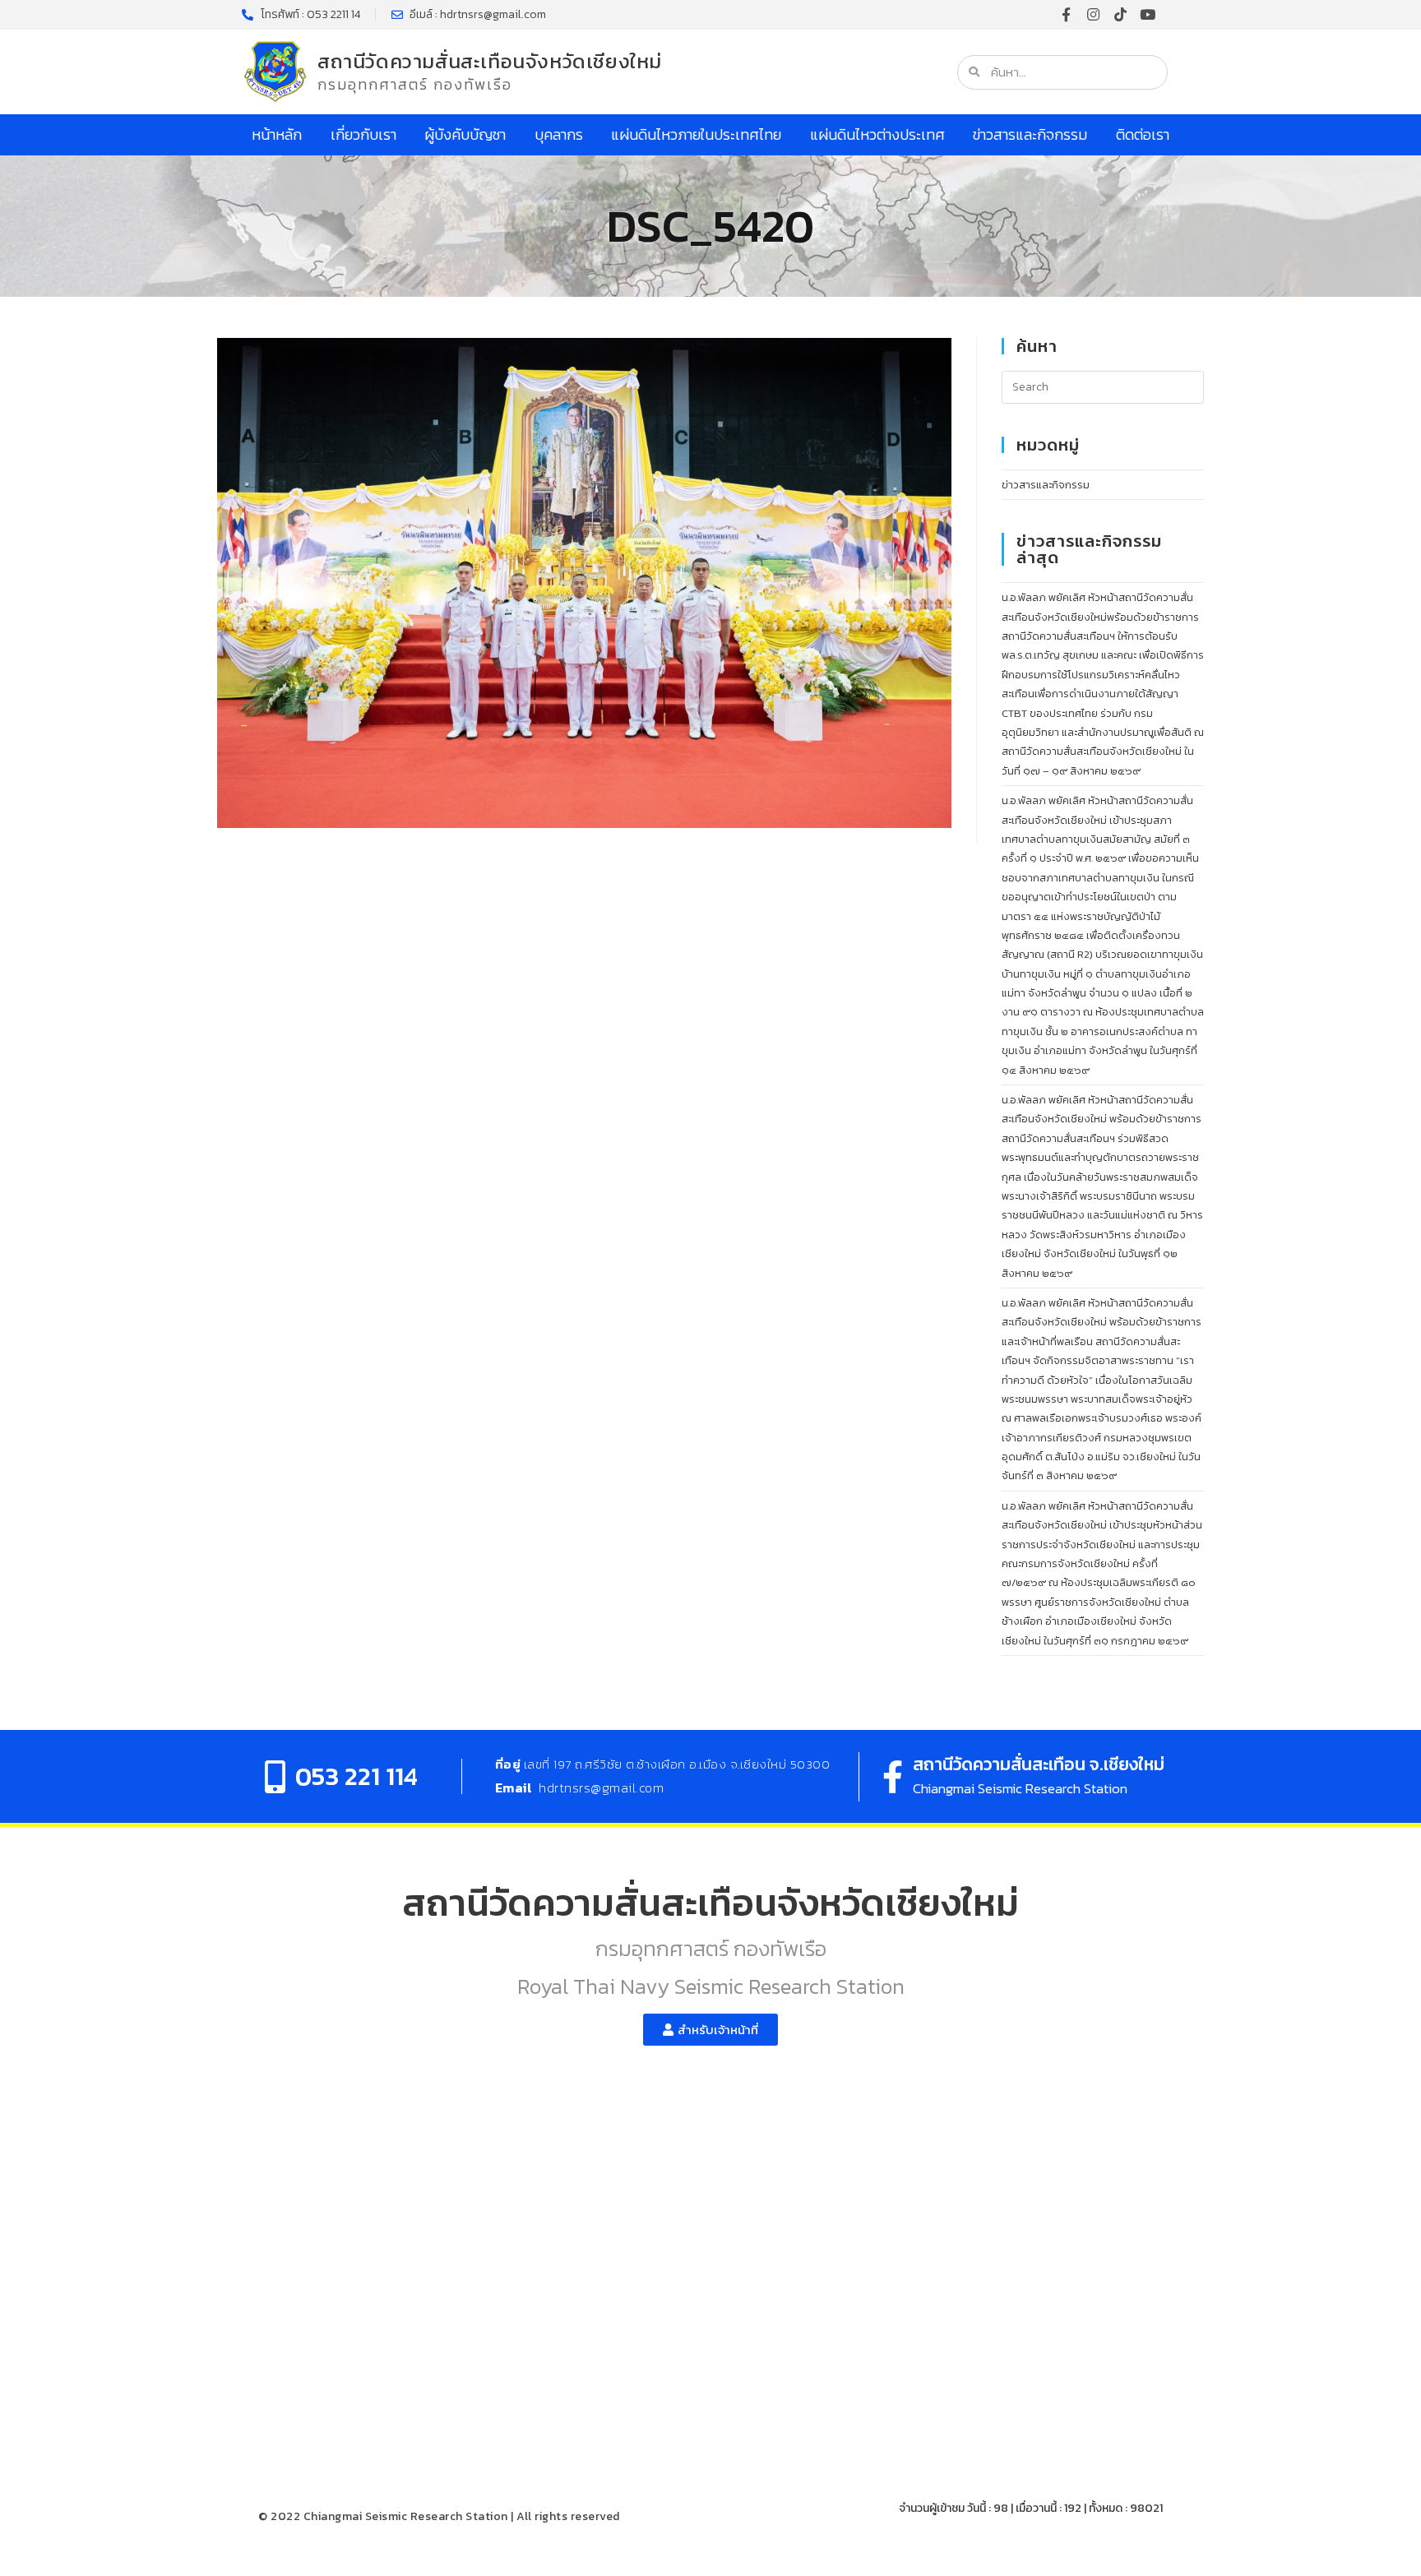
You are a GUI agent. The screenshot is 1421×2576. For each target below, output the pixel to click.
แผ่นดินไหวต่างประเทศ (877, 134)
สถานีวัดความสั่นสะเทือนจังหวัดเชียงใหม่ (490, 61)
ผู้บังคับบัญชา (465, 134)
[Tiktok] (1120, 14)
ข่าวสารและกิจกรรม (1030, 134)
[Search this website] (1103, 386)
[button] (710, 2030)
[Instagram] (1093, 14)
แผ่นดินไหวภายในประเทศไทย (696, 134)
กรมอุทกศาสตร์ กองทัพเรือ (415, 84)
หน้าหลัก (277, 134)
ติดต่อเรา (1143, 134)
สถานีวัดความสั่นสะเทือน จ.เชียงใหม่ (1039, 1764)
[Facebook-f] (1066, 14)
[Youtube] (1148, 14)
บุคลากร (559, 134)
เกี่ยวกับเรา (363, 134)
